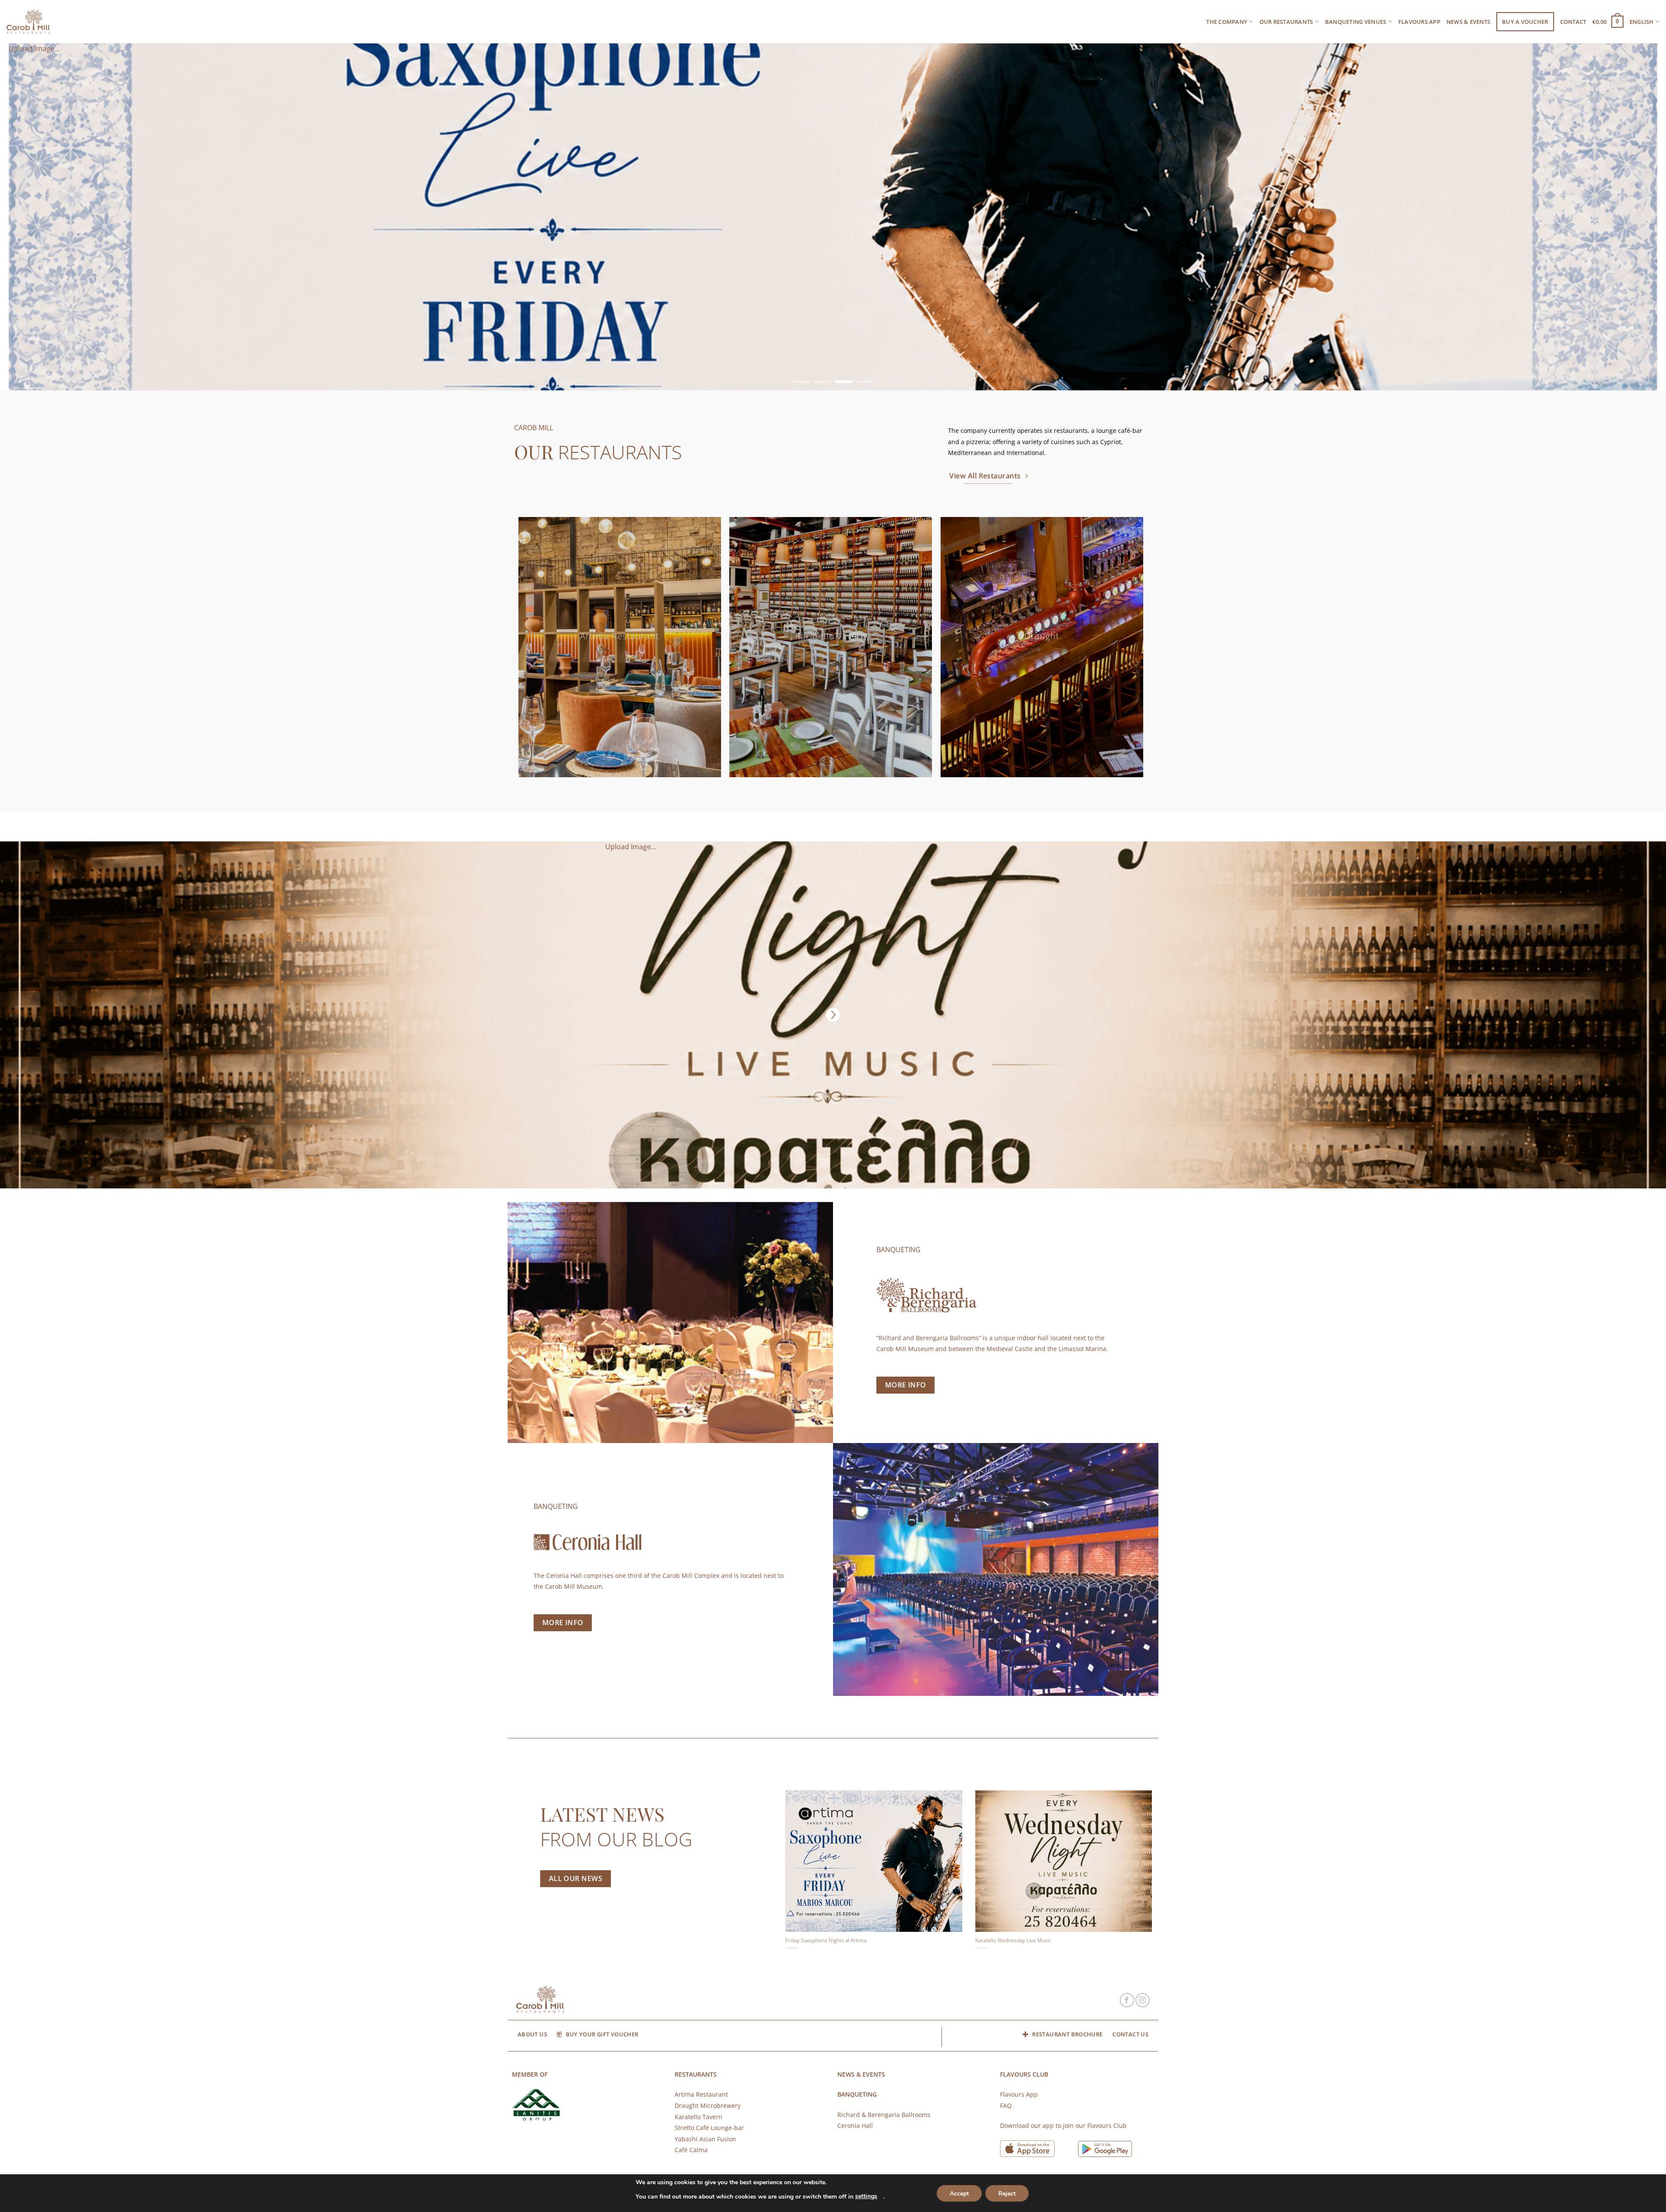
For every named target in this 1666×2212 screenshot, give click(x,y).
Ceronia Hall (855, 2125)
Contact (1573, 22)
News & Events (1468, 22)
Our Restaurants (1286, 22)
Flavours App (1419, 22)
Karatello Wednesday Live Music (1013, 1940)
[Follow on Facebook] (1127, 2000)
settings (866, 2196)
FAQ (1006, 2106)
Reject (1007, 2194)
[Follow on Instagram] (1143, 2000)
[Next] (1653, 216)
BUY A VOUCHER (1525, 22)
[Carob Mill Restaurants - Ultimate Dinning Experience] (28, 22)
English (1642, 22)
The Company (1227, 22)
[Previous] (13, 216)
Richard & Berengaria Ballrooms (884, 2115)
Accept (959, 2194)
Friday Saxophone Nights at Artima (826, 1940)
